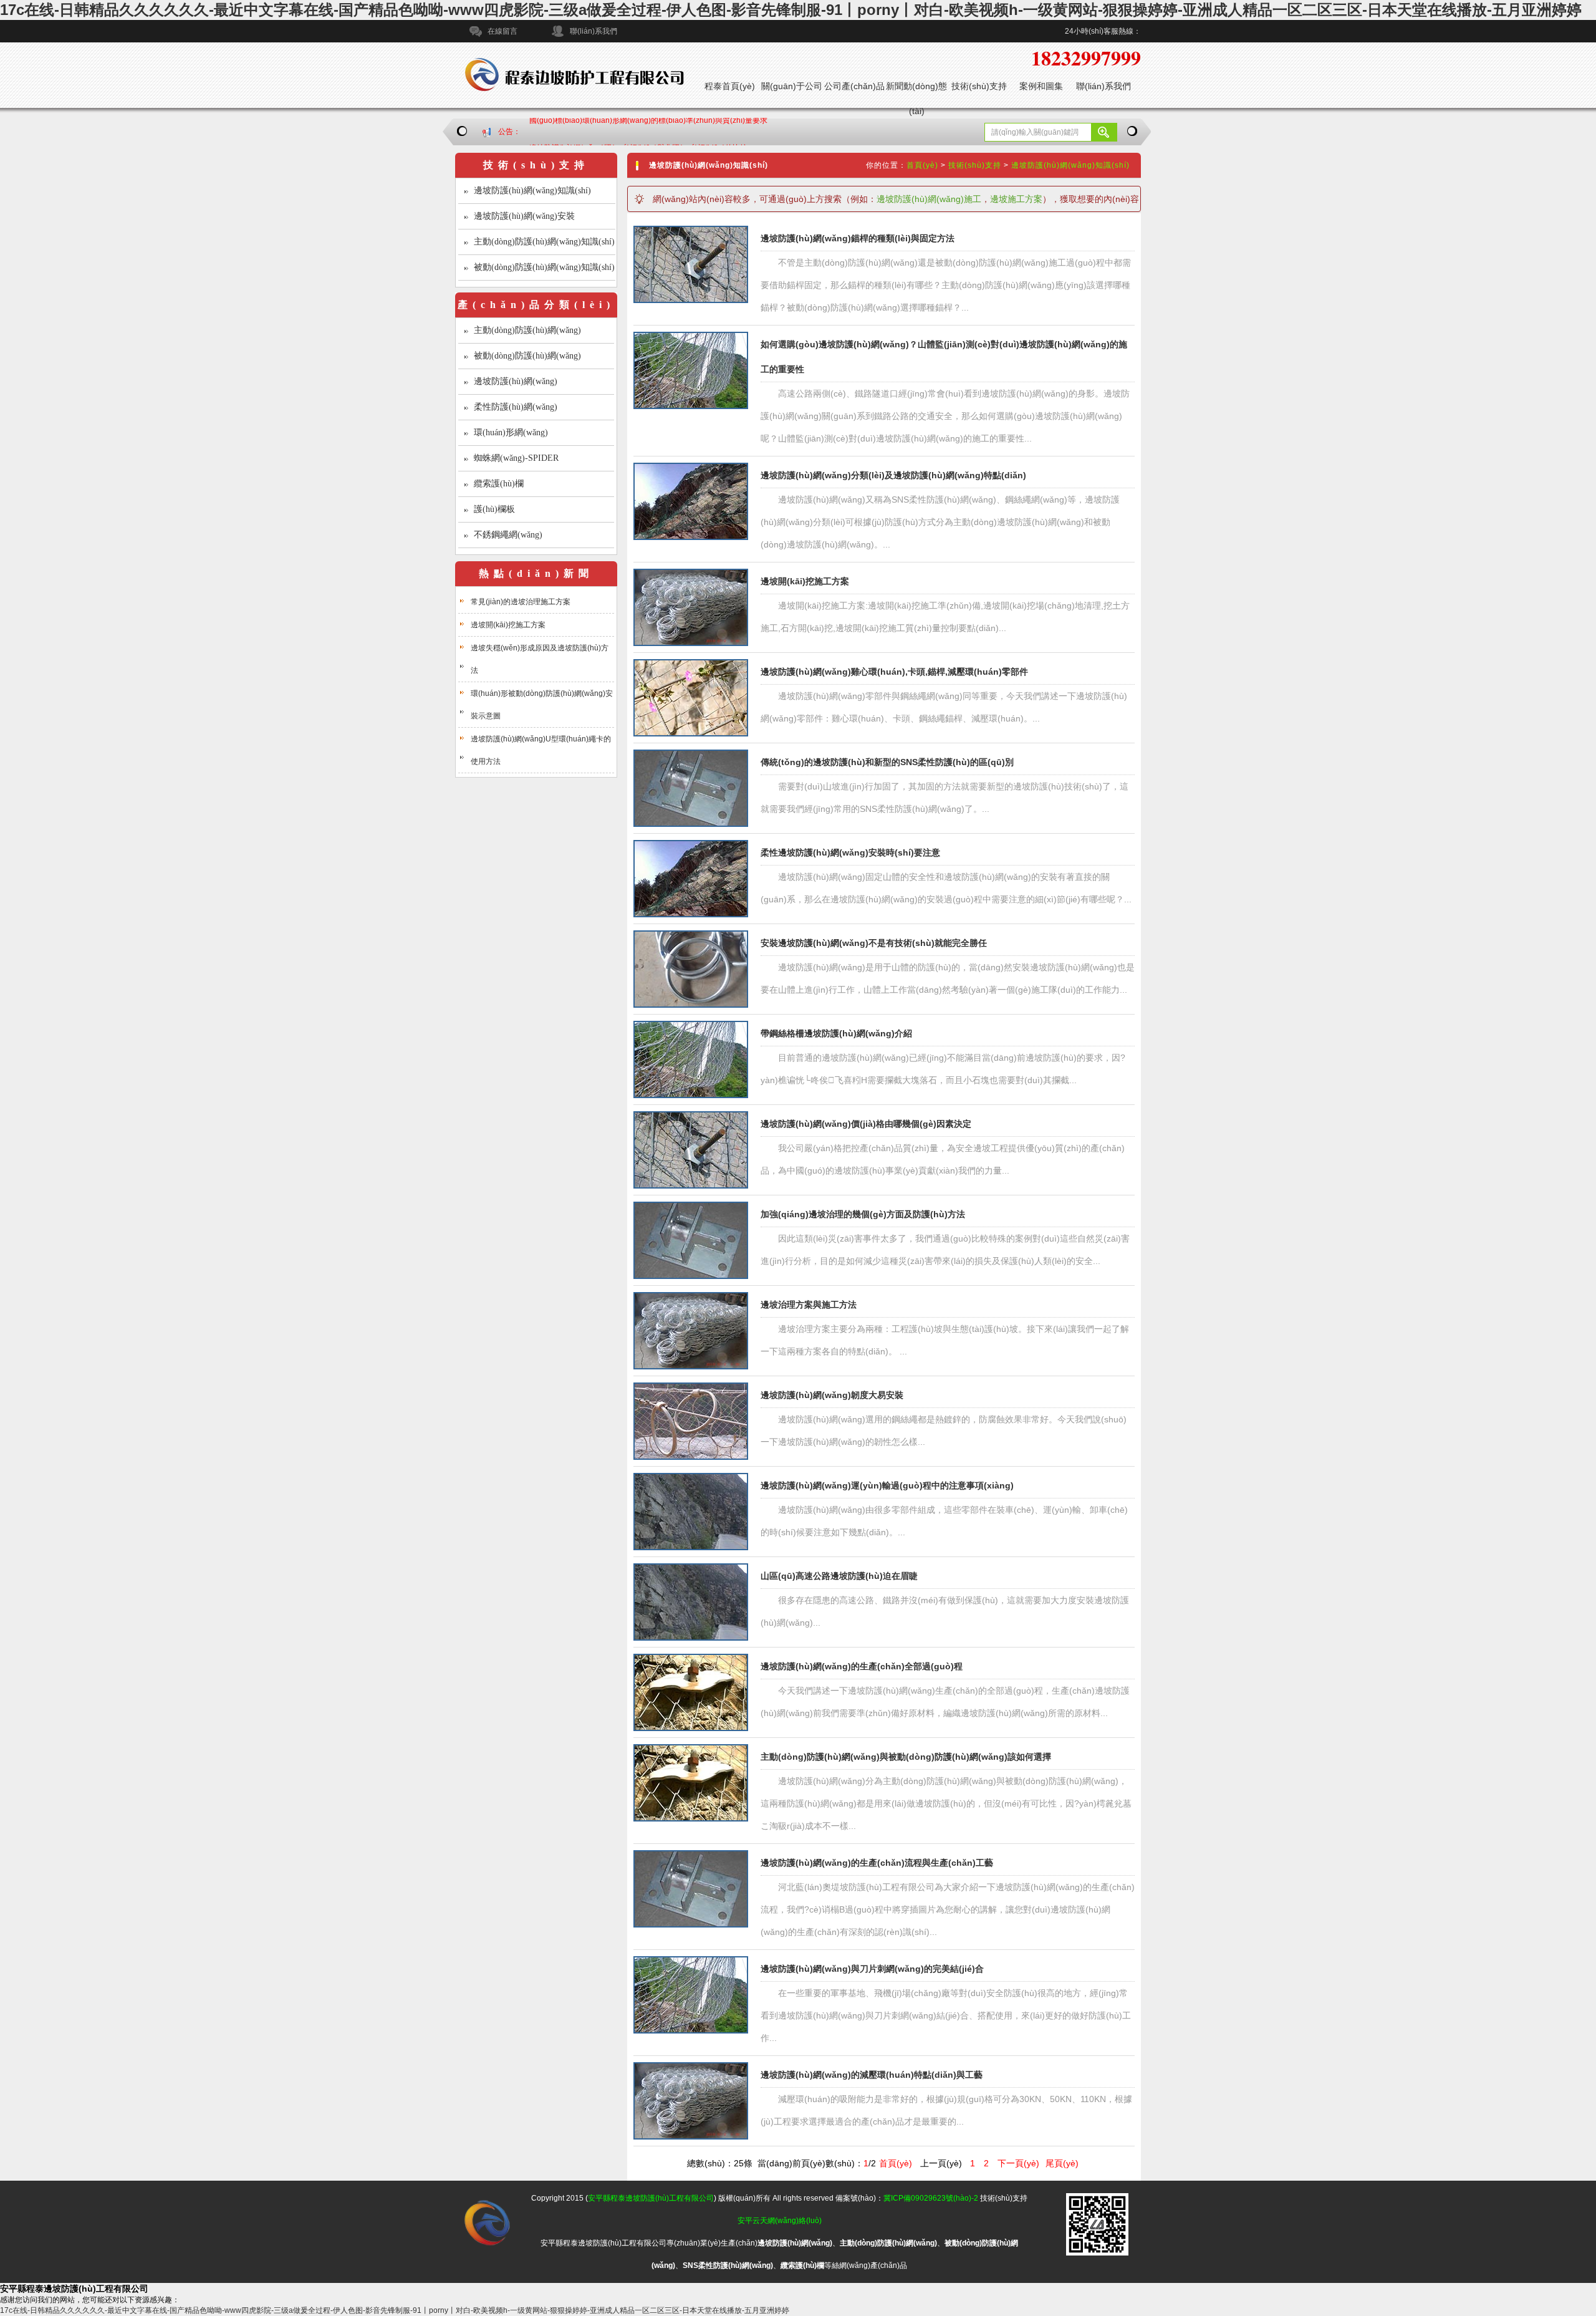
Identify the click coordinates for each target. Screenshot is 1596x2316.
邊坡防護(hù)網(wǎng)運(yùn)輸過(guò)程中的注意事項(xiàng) (887, 1485)
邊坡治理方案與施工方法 (809, 1305)
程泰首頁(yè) (730, 86)
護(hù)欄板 (494, 509)
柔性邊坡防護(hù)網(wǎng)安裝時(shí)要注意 (850, 852)
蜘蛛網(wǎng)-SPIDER (516, 458)
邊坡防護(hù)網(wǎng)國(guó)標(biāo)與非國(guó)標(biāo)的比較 (638, 132)
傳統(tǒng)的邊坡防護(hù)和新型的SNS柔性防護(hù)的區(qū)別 (887, 762)
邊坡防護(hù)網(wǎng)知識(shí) (532, 191)
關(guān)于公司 (792, 86)
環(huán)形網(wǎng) (511, 432)
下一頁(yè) (1018, 2163)
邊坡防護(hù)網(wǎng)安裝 (524, 216)
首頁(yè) (922, 165)
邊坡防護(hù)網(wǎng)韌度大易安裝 (832, 1395)
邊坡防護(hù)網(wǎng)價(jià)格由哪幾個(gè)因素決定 (866, 1124)
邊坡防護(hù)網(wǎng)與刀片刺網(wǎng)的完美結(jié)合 (872, 1969)
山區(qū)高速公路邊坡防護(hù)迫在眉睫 (839, 1576)
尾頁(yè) (1062, 2163)
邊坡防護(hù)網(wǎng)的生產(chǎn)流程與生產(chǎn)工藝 (877, 1863)
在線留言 (502, 31)
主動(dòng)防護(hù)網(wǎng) (527, 330)
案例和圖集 (1041, 86)
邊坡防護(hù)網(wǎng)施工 (929, 199)
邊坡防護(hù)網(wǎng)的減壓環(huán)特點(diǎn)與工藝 (872, 2075)
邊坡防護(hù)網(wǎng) (516, 381)
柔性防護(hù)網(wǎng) (516, 407)
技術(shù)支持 (979, 86)
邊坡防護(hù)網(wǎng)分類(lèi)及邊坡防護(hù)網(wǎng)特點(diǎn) (893, 475)
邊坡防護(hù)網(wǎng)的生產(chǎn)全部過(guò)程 (862, 1666)
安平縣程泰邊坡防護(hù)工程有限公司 (651, 2198)
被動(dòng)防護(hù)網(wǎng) (527, 356)
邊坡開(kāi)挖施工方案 (508, 625)
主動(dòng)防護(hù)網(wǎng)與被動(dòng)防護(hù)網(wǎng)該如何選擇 (906, 1757)
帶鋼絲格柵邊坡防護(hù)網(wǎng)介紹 (836, 1033)
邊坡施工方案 (1016, 199)
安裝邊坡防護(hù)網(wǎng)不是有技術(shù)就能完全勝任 (874, 943)
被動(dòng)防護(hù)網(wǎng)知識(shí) (544, 267)
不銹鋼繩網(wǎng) (508, 535)
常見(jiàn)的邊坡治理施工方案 (521, 602)
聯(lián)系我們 (594, 31)
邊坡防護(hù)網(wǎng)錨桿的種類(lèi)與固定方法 (858, 238)
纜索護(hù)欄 (499, 484)
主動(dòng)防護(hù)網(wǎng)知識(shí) (544, 242)
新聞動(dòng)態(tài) (916, 99)
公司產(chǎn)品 (854, 86)
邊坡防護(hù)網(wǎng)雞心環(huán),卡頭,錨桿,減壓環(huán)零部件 (894, 672)
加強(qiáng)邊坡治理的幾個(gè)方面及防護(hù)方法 (863, 1214)
